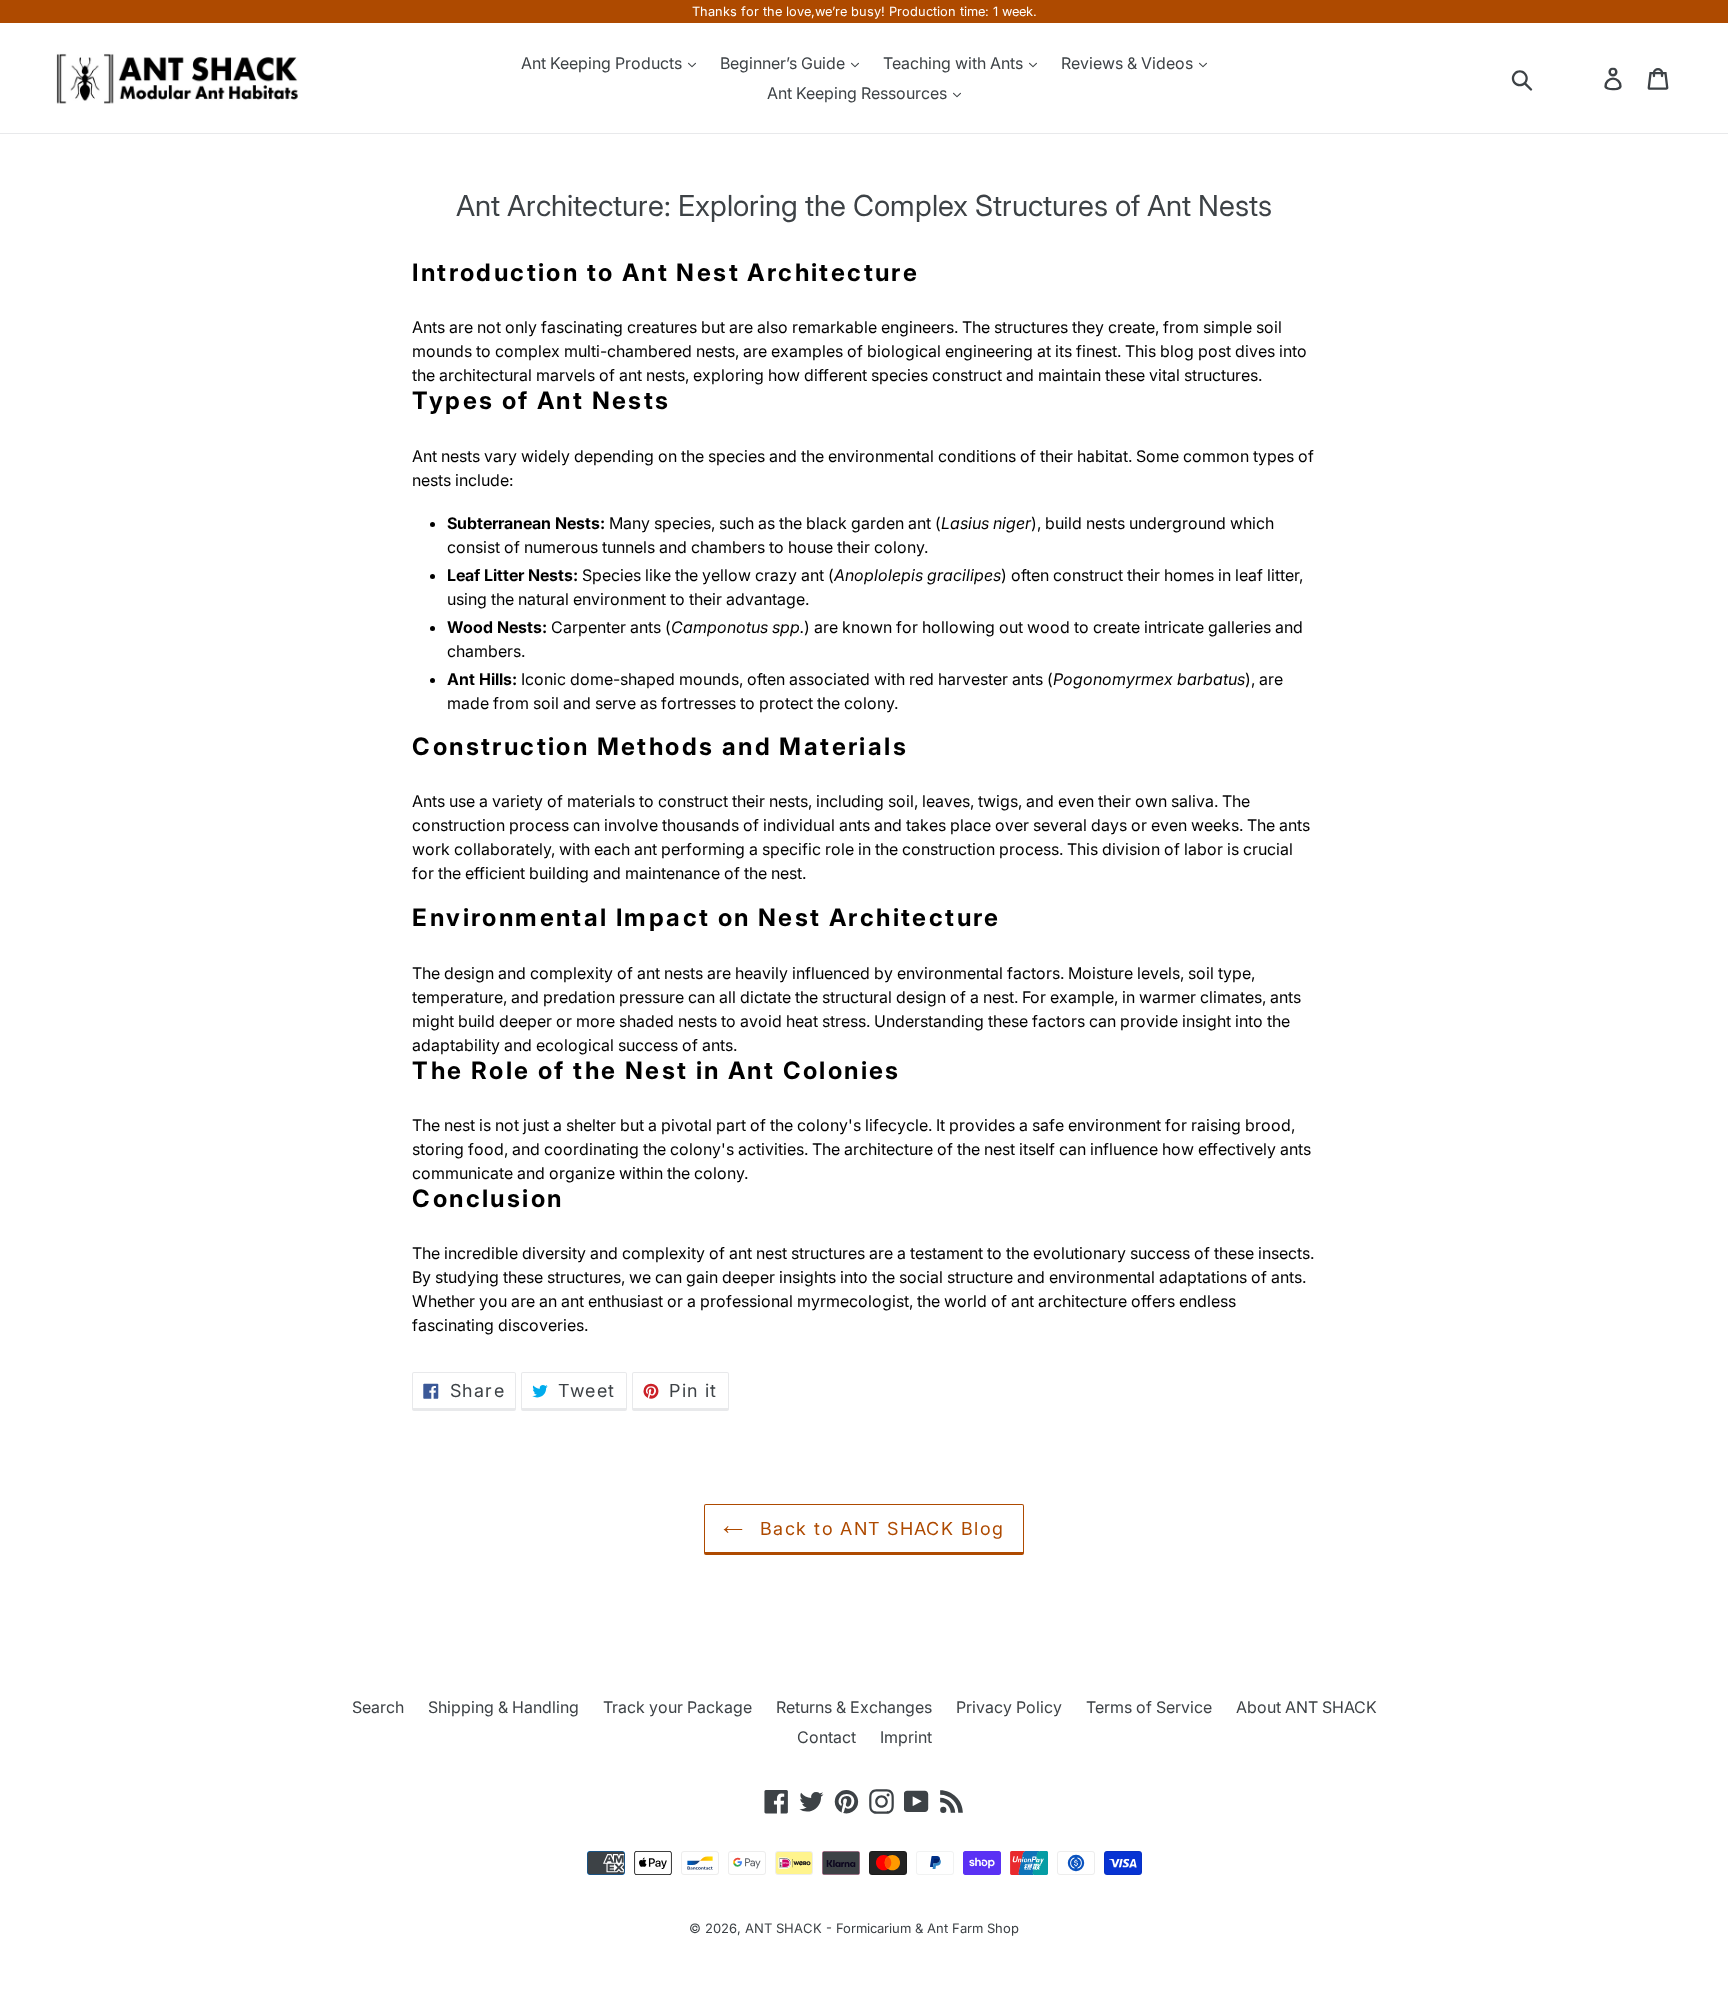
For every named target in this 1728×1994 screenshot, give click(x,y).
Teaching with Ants (955, 63)
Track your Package (677, 1707)
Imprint (906, 1737)
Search (378, 1707)
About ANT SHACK (1306, 1707)
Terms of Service (1149, 1707)
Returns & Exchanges (854, 1707)
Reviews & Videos (1129, 63)
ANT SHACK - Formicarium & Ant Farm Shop (882, 1928)
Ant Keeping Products (603, 63)
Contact (826, 1737)
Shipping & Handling (503, 1707)
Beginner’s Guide (784, 63)
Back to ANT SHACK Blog (878, 1528)
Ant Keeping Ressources (859, 93)
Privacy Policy (1009, 1707)
